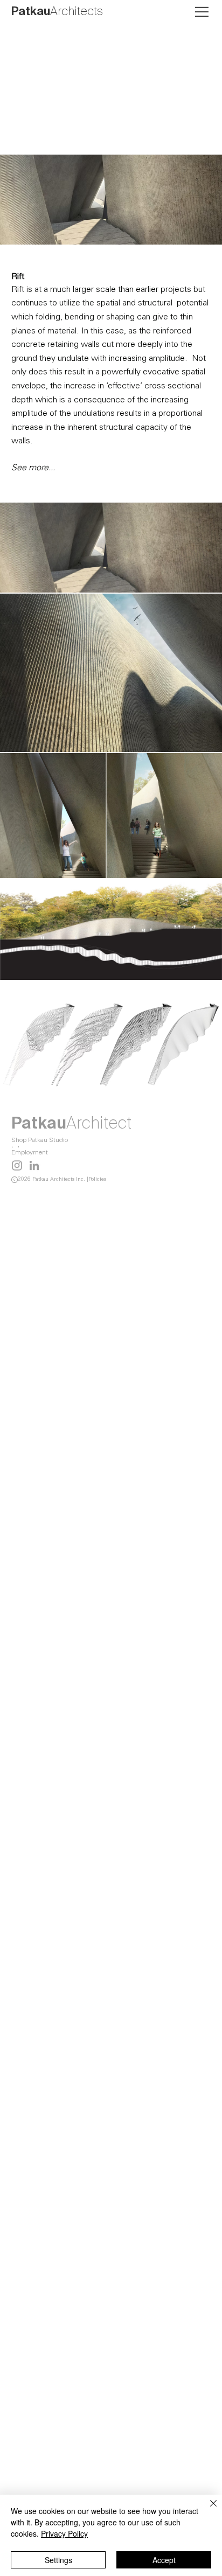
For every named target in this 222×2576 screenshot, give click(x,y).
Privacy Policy (64, 2533)
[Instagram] (17, 1165)
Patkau (57, 12)
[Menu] (203, 12)
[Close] (207, 2510)
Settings (58, 2560)
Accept (164, 2560)
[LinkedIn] (34, 1165)
